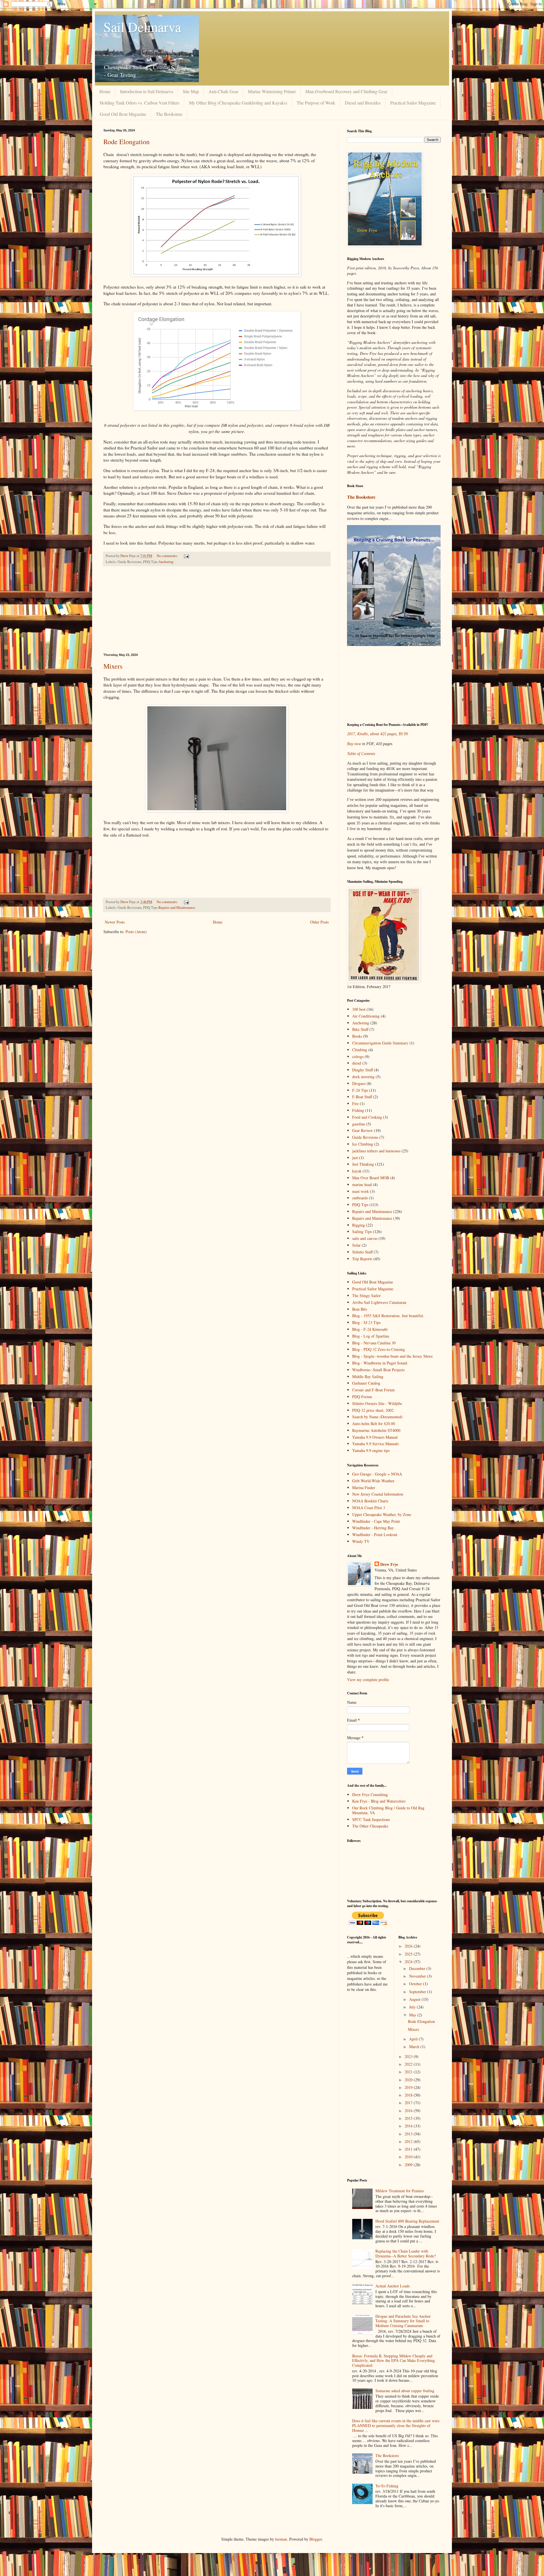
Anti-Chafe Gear (223, 91)
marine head (362, 1184)
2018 (409, 2095)
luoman (281, 2539)
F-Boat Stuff (362, 1097)
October (416, 1984)
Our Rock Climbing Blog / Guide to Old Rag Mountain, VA (388, 1810)
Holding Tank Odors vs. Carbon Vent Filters (140, 103)
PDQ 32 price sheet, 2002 (373, 1410)
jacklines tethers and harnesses (376, 1151)
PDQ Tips (360, 1205)
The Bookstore (169, 114)
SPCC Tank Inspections (371, 1819)
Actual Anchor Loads (393, 2286)
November (418, 1976)
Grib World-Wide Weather (373, 1481)
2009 (409, 2165)
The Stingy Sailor (366, 1296)
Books (357, 1036)
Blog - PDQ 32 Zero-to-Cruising (379, 1349)
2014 (409, 2126)
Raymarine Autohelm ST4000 (376, 1430)
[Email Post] (186, 556)
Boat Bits (360, 1309)
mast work (361, 1191)
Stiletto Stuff (362, 1252)
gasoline (359, 1124)
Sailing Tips (362, 1232)
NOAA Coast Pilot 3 (369, 1508)
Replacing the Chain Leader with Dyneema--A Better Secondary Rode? (406, 2253)
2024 (409, 1962)
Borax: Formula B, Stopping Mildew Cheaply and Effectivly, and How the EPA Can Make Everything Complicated (394, 2361)
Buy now (354, 744)
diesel (357, 1063)
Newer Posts (115, 922)
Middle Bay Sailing (368, 1377)
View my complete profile (368, 1680)
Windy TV (361, 1541)
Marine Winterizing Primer (272, 91)
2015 (409, 2118)
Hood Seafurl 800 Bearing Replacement (407, 2221)
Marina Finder (364, 1488)
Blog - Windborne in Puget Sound (380, 1363)
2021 (409, 2072)
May (413, 2015)
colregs (358, 1056)
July (413, 2007)
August (415, 1999)
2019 (409, 2087)
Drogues (359, 1083)
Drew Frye (389, 1564)
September (418, 1992)
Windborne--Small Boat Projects (378, 1370)
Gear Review (363, 1130)
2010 (409, 2157)
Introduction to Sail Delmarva (147, 91)
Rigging (359, 1225)
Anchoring (166, 562)
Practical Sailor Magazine (413, 103)
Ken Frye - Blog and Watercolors (379, 1801)
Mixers (113, 666)
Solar (356, 1245)
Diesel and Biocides (363, 103)
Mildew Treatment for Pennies (400, 2191)
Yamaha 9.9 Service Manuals (375, 1444)
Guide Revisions (365, 1137)
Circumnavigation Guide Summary (380, 1043)
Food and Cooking (367, 1117)
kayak (357, 1171)
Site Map (191, 91)
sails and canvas (365, 1238)
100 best (359, 1009)
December (418, 1968)
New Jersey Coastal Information (378, 1494)
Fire (355, 1103)
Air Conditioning (366, 1016)
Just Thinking (363, 1164)
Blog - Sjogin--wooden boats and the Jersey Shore (392, 1356)
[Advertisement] (217, 610)
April (414, 2039)
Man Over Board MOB (371, 1178)
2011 (409, 2149)
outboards (360, 1198)
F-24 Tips (360, 1090)
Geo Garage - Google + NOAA (377, 1474)
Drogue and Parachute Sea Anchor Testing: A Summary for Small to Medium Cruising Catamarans (403, 2321)
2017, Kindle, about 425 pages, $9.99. (378, 734)
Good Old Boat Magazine (123, 114)
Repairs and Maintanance (372, 1211)
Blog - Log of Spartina (371, 1336)
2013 (409, 2134)
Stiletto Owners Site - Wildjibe (377, 1403)
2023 (409, 2056)
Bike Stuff (360, 1029)
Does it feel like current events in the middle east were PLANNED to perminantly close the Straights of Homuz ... (396, 2425)
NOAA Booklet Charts (370, 1501)
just (355, 1158)
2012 (409, 2141)
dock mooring (363, 1077)
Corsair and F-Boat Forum (373, 1390)
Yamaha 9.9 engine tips (371, 1450)
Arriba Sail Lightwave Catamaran (379, 1302)
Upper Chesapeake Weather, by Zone (382, 1514)
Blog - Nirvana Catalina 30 (374, 1343)
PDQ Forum (362, 1397)
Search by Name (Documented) (377, 1417)
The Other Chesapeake (370, 1826)
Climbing (360, 1050)
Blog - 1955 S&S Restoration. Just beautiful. (388, 1316)
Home (105, 91)
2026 (409, 1946)
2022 (409, 2064)
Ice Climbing (363, 1144)
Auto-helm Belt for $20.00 (374, 1424)
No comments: (168, 556)
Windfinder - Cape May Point (376, 1521)
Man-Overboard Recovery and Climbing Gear (346, 91)
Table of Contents (361, 754)
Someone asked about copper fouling (405, 2391)
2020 (409, 2080)
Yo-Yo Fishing (387, 2486)
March (415, 2047)
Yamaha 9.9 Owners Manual (375, 1437)
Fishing (358, 1110)
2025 (409, 1954)
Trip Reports (362, 1259)
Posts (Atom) (136, 932)
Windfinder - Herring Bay (373, 1528)
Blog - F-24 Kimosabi (370, 1329)
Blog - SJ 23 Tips (366, 1322)
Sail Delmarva (142, 27)
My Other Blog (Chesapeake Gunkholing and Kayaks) (238, 103)
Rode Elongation (127, 142)
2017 (409, 2103)
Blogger (316, 2539)
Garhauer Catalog (366, 1383)
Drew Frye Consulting (370, 1795)
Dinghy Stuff (363, 1070)
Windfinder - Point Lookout (375, 1535)
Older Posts (319, 922)
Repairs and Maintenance (177, 908)
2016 (409, 2111)
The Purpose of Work (316, 103)
